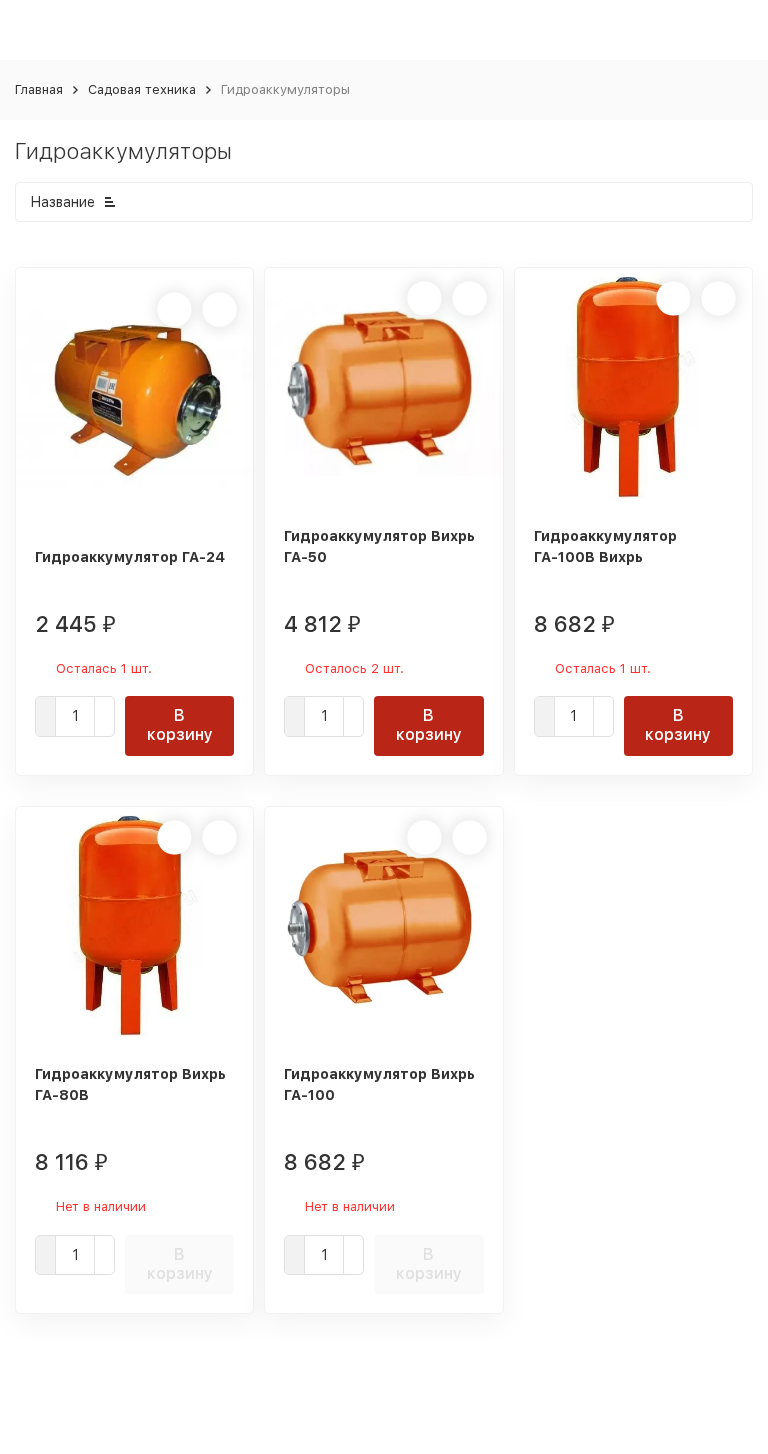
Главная (39, 89)
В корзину (180, 725)
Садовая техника (142, 89)
